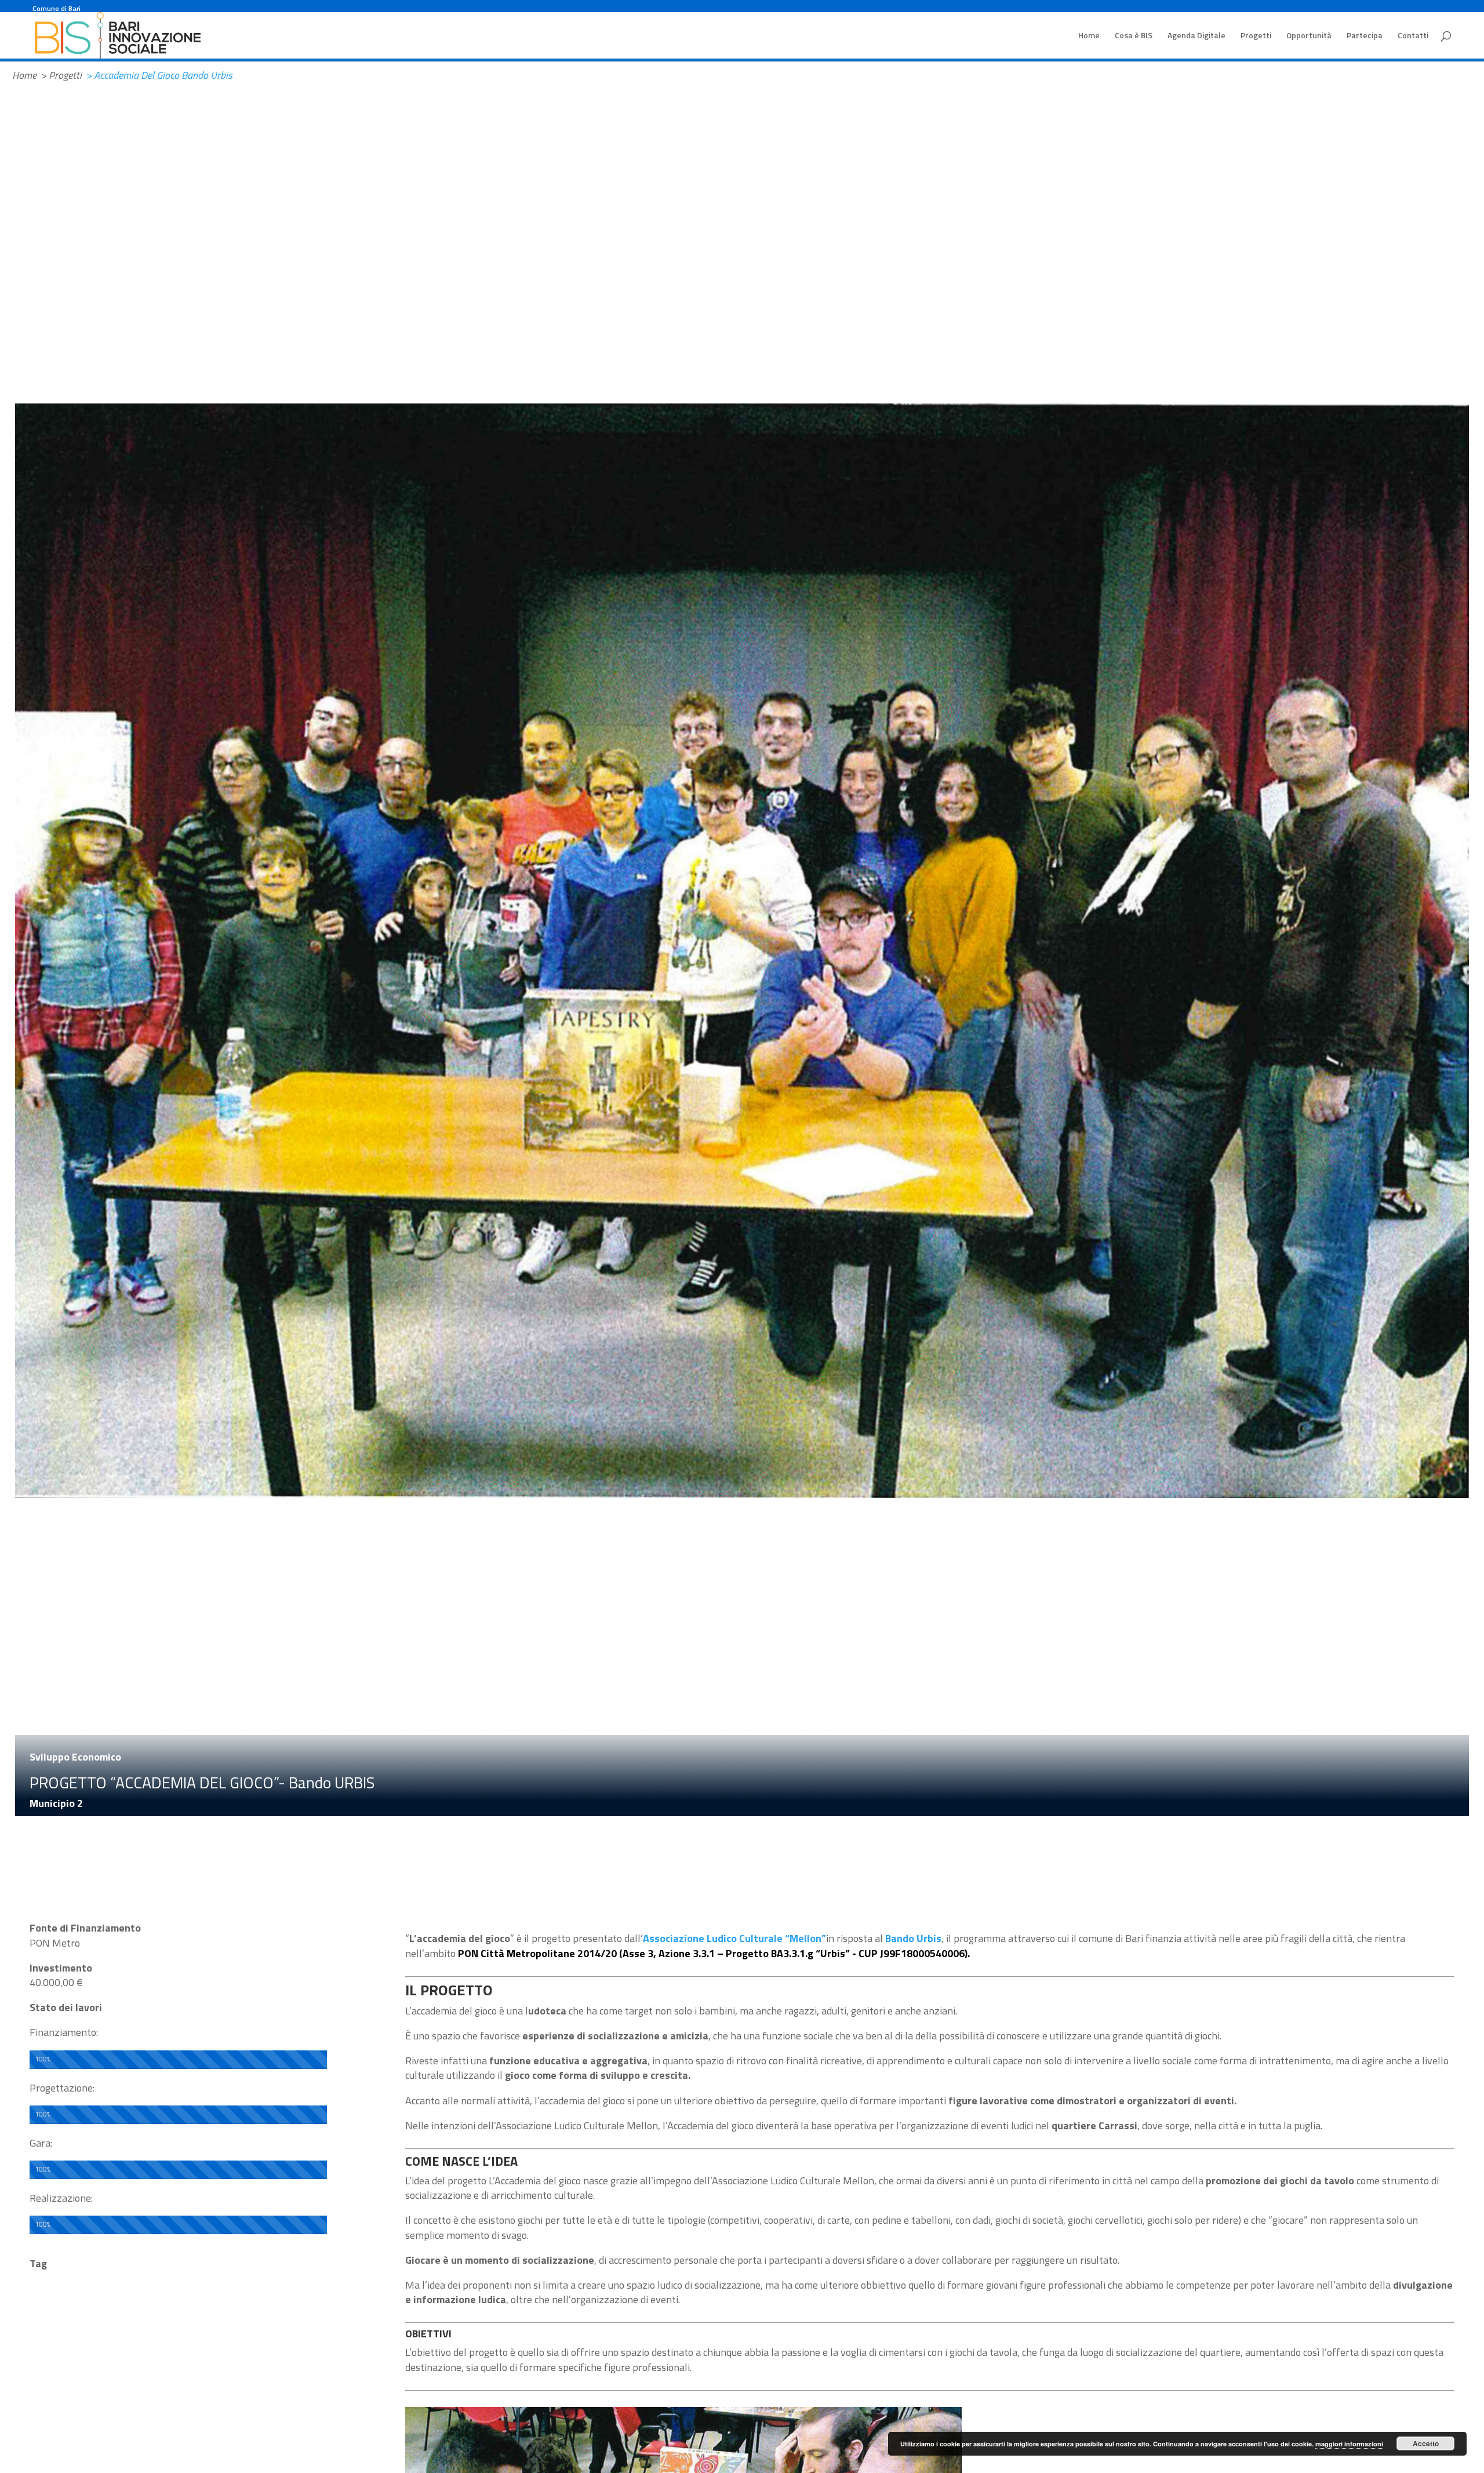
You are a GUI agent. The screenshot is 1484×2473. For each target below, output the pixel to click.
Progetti (1256, 36)
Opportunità (1309, 36)
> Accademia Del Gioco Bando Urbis (159, 75)
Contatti (1413, 36)
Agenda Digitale (1196, 36)
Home (1089, 36)
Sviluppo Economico (75, 1757)
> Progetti (61, 75)
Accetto (1426, 2443)
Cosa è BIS (1134, 36)
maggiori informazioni (1349, 2444)
